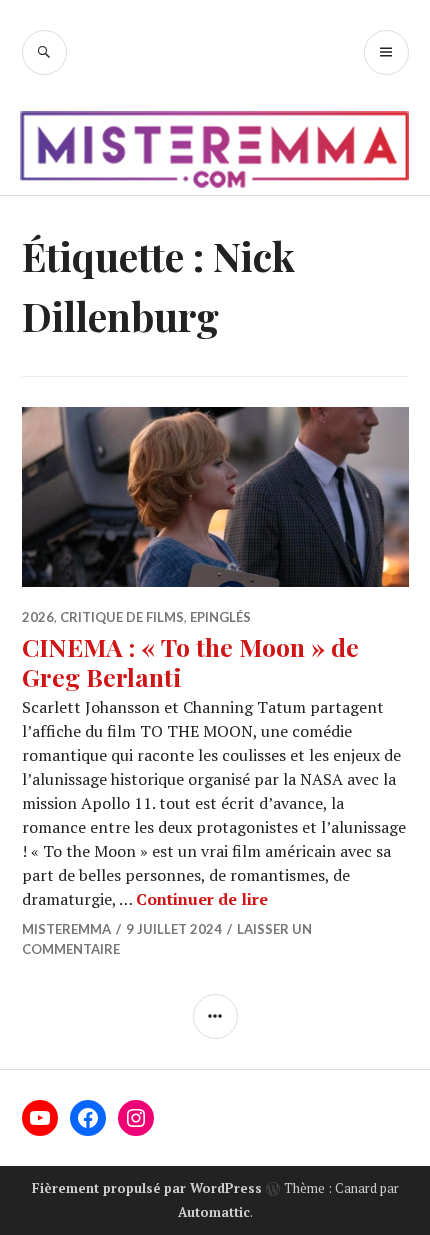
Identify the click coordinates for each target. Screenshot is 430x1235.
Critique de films (122, 617)
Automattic (214, 1212)
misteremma (66, 929)
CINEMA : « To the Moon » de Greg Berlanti (190, 661)
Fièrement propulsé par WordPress (147, 1188)
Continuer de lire (202, 899)
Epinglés (220, 617)
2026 (38, 617)
